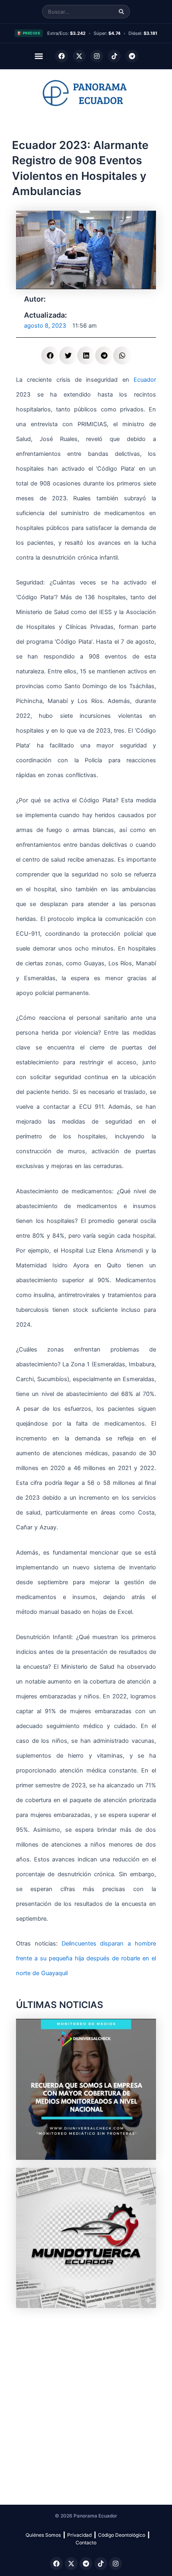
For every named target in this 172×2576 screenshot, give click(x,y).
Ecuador (145, 380)
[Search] (121, 12)
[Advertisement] (86, 2402)
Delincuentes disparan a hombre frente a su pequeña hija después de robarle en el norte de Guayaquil (86, 1958)
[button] (39, 56)
